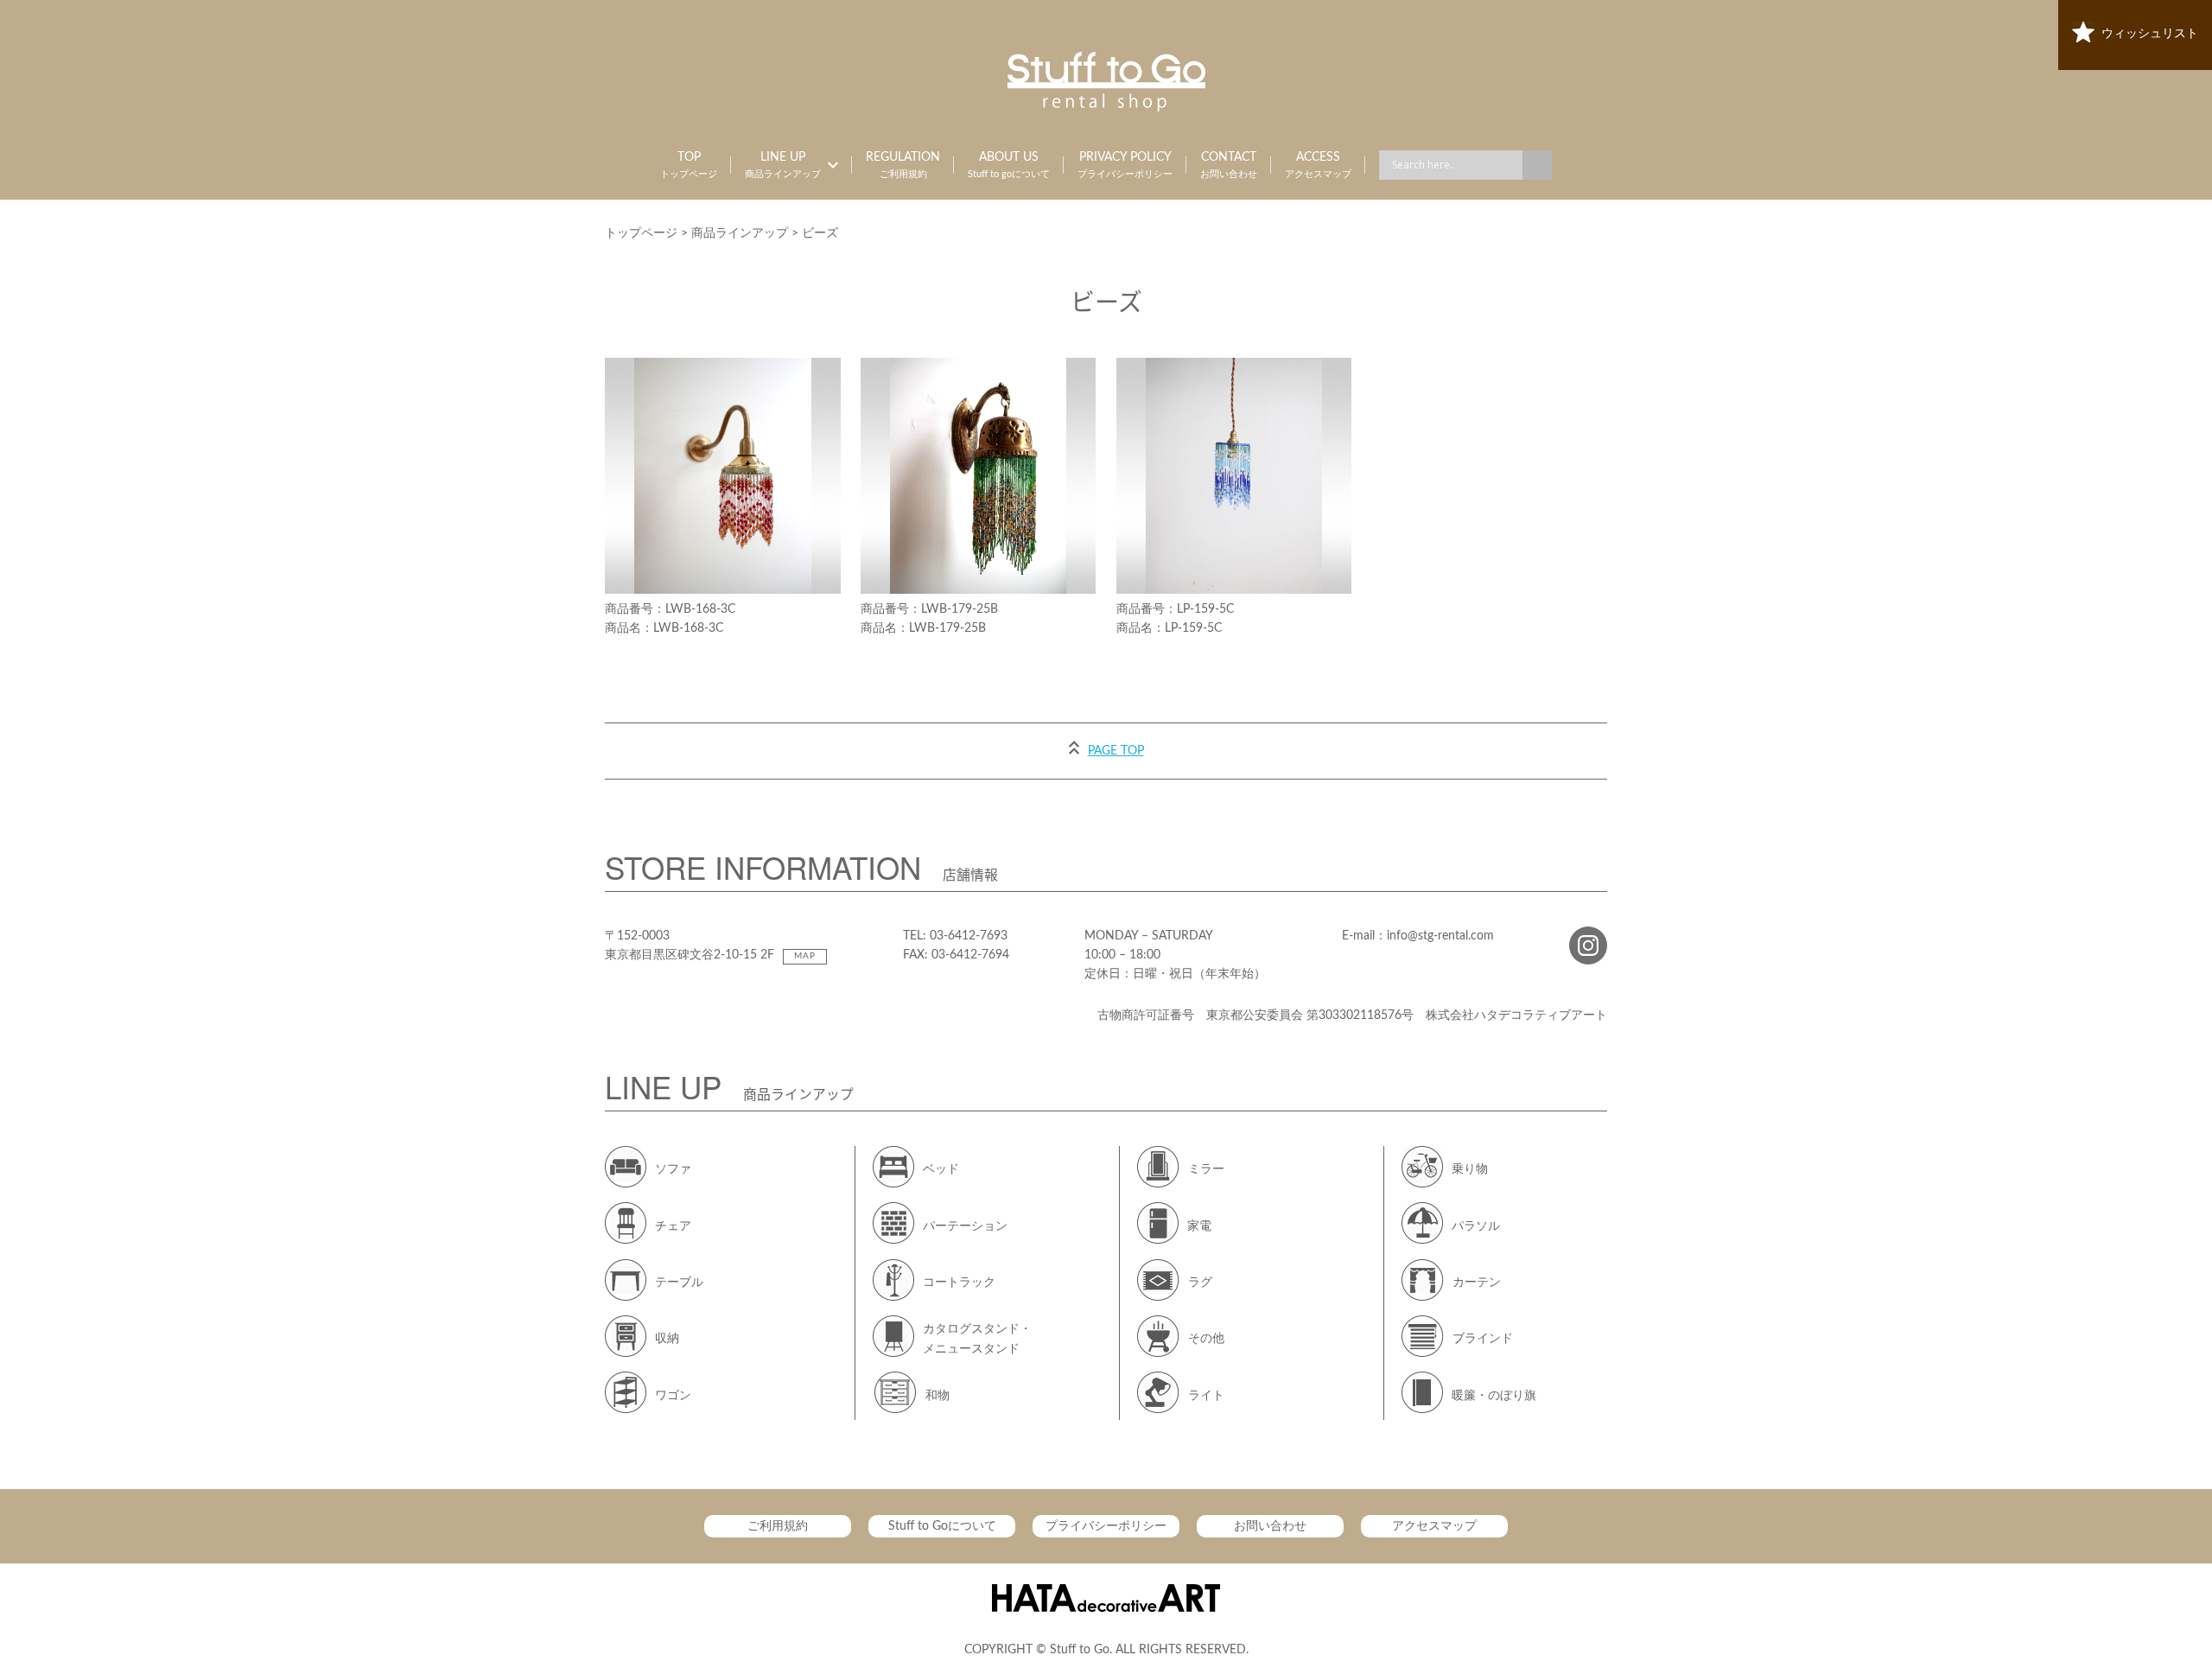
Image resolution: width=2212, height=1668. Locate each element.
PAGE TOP (1116, 751)
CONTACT (1229, 165)
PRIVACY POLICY (1125, 165)
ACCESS (1318, 165)
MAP (805, 956)
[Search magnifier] (1537, 165)
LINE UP (783, 165)
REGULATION (903, 165)
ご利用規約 (778, 1526)
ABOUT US (1009, 165)
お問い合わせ (1270, 1526)
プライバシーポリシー (1106, 1526)
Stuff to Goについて (942, 1526)
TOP (689, 165)
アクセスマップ (1434, 1526)
